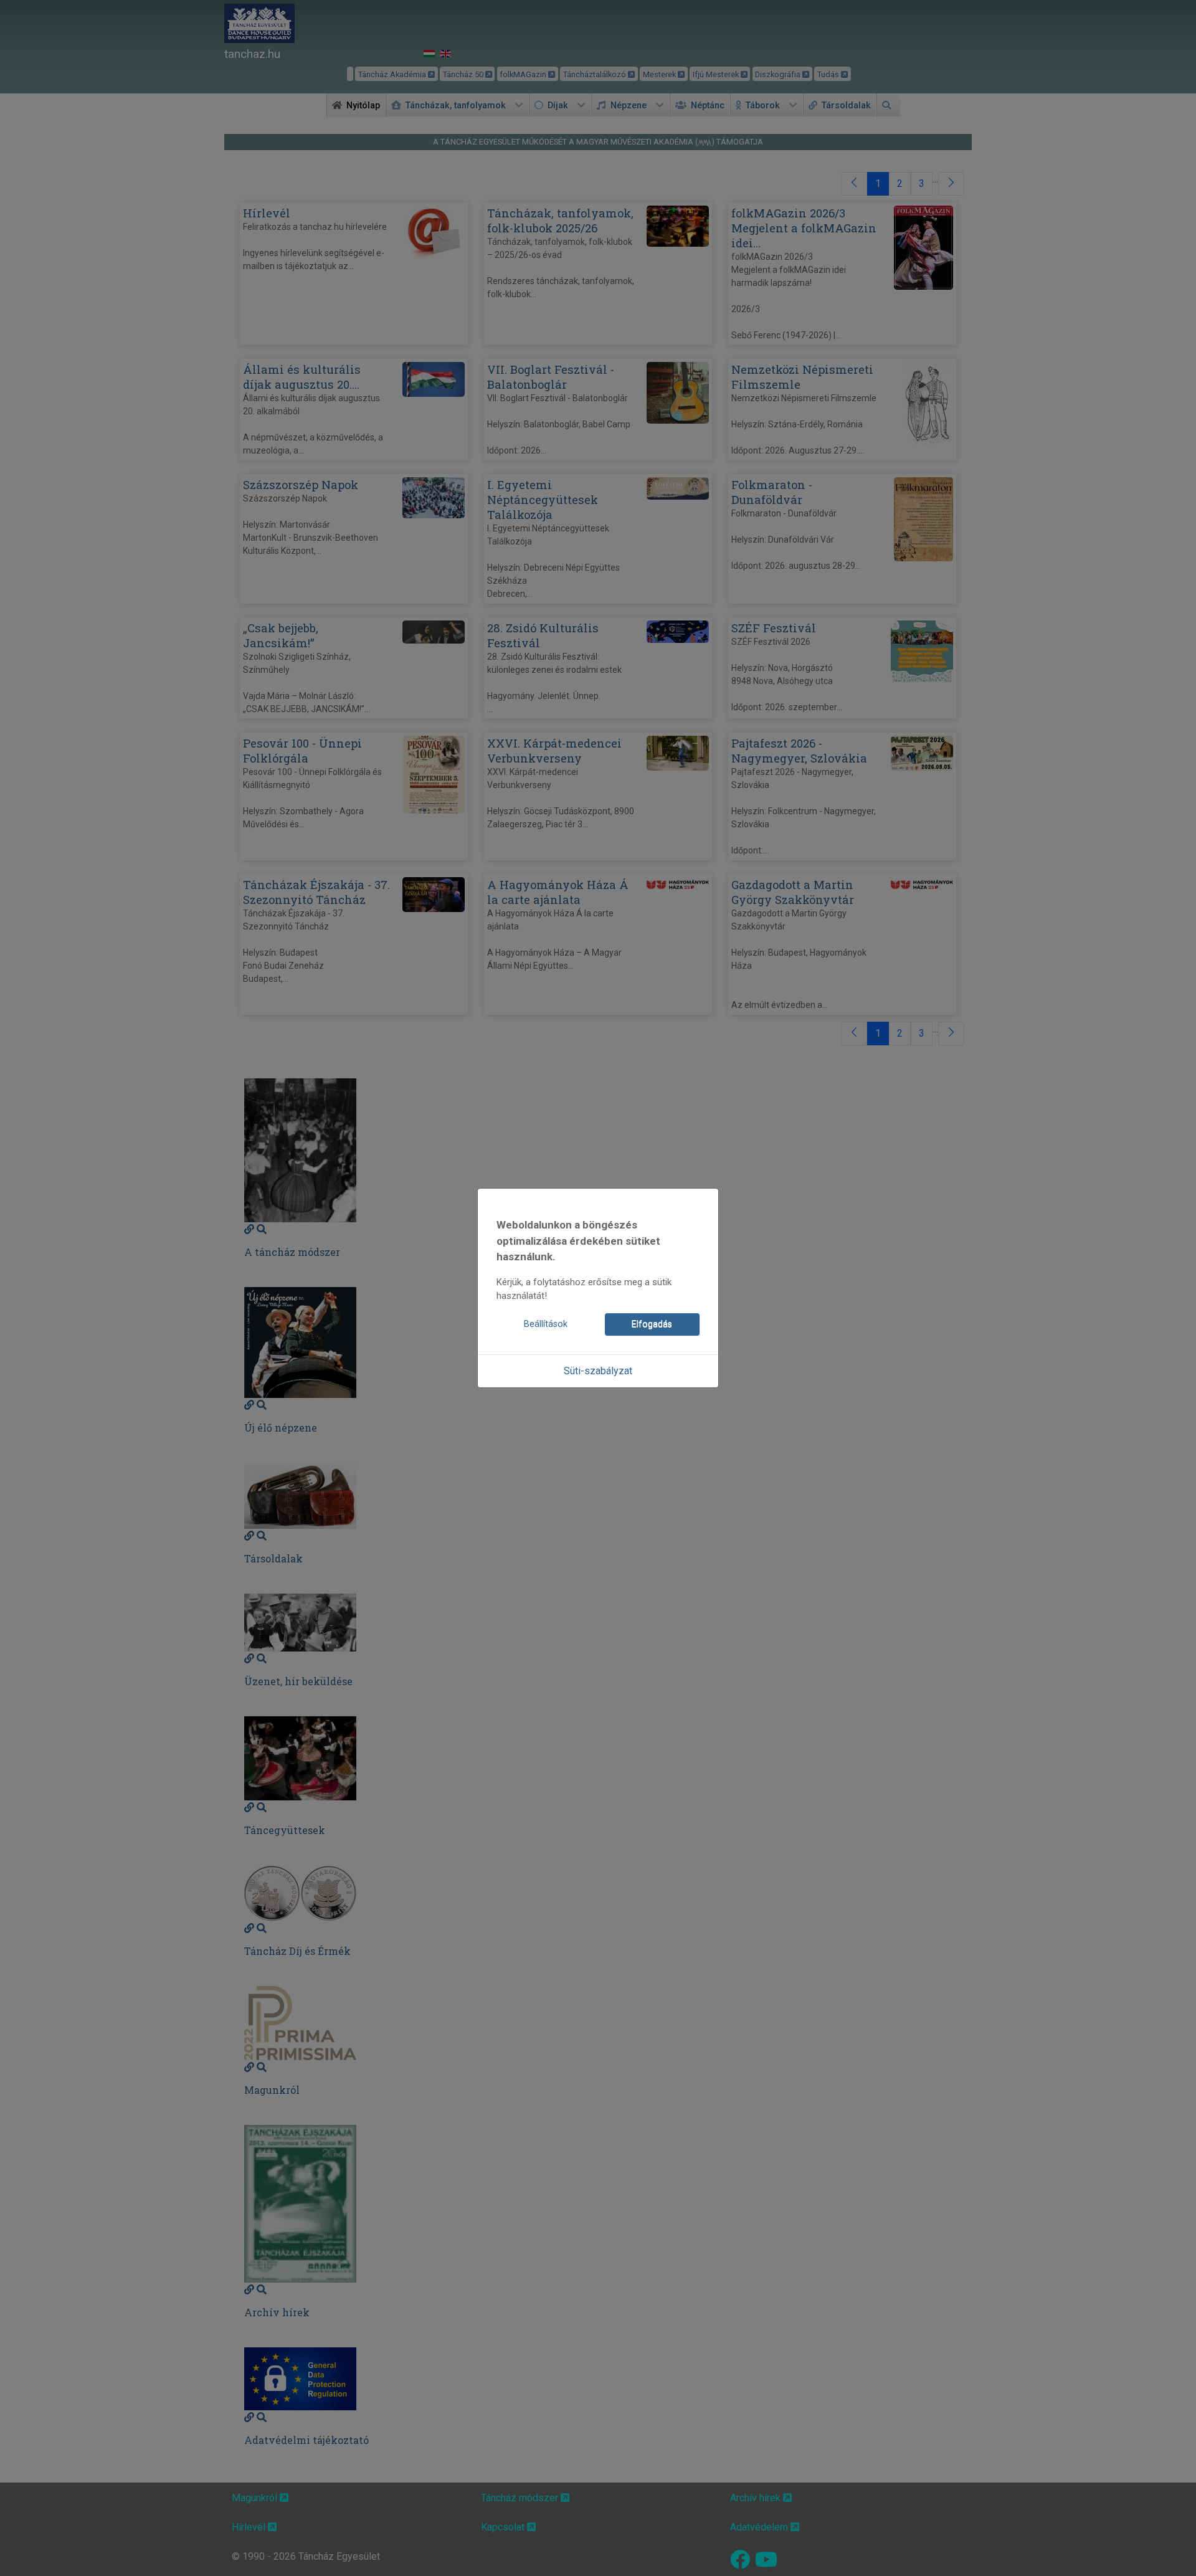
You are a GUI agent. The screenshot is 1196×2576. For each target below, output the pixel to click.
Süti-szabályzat (598, 1371)
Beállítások (546, 1324)
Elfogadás (652, 1324)
